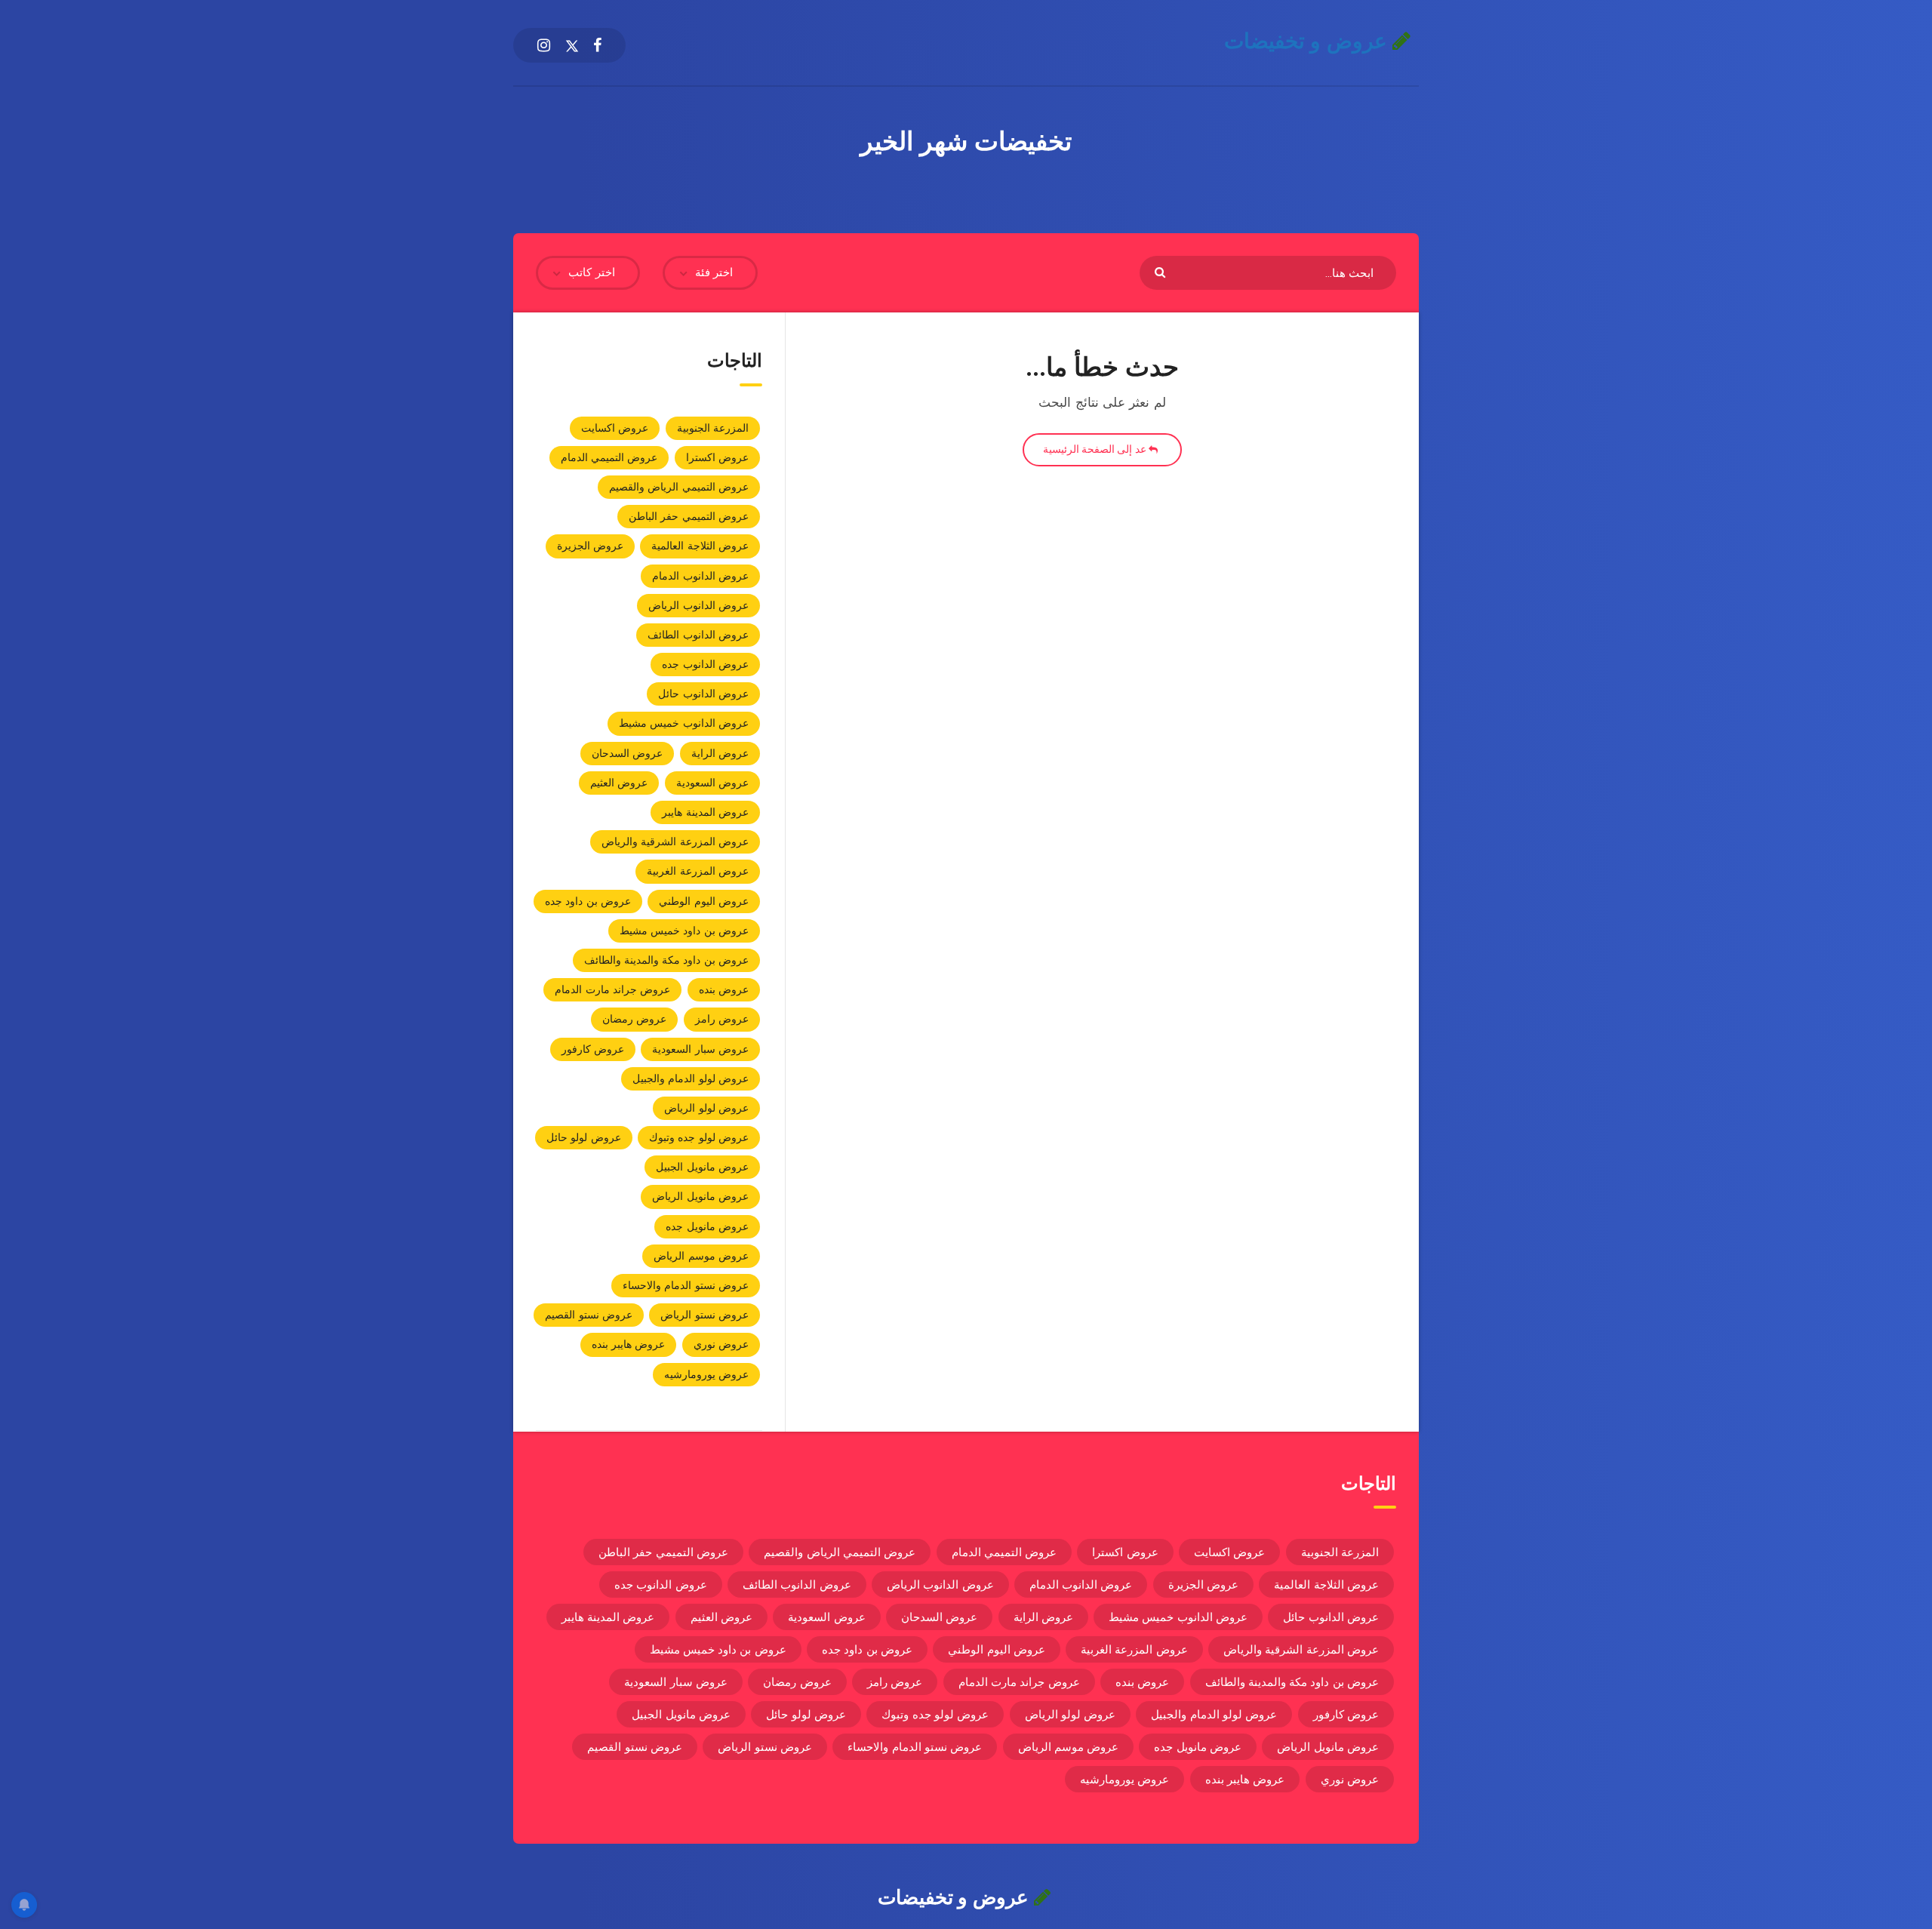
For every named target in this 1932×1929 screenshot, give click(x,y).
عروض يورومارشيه (706, 1374)
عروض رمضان (634, 1019)
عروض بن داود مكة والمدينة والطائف (667, 960)
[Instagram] (544, 45)
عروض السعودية (712, 783)
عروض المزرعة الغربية (698, 871)
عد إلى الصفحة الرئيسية (1096, 449)
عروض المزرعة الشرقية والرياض (675, 841)
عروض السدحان (627, 753)
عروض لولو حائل (584, 1137)
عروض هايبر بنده (629, 1344)
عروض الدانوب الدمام (700, 576)
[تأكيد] (1162, 271)
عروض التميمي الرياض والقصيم (679, 487)
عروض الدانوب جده (705, 664)
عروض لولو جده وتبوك (699, 1137)
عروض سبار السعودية (700, 1049)
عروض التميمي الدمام (609, 457)
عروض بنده (724, 989)
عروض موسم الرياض (701, 1256)
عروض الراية (720, 753)
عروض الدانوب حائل (703, 694)
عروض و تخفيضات (1309, 41)
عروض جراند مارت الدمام (612, 989)
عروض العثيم (619, 783)
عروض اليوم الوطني (704, 901)
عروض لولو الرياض (706, 1108)
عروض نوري (721, 1344)
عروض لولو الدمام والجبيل (691, 1078)
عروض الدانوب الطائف (698, 635)
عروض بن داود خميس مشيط (684, 931)
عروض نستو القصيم (589, 1315)
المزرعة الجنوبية (713, 428)
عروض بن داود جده (588, 901)
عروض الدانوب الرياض (698, 605)
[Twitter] (572, 45)
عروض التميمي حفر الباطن (689, 516)
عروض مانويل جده (707, 1226)
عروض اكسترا (717, 457)
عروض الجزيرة (590, 546)
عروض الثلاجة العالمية (700, 546)
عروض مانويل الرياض (700, 1196)
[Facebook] (597, 45)
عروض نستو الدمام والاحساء (686, 1285)
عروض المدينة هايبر (705, 812)
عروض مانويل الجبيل (702, 1167)
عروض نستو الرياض (705, 1315)
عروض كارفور (593, 1049)
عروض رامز (722, 1019)
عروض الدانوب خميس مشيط (684, 723)
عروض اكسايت (615, 428)
